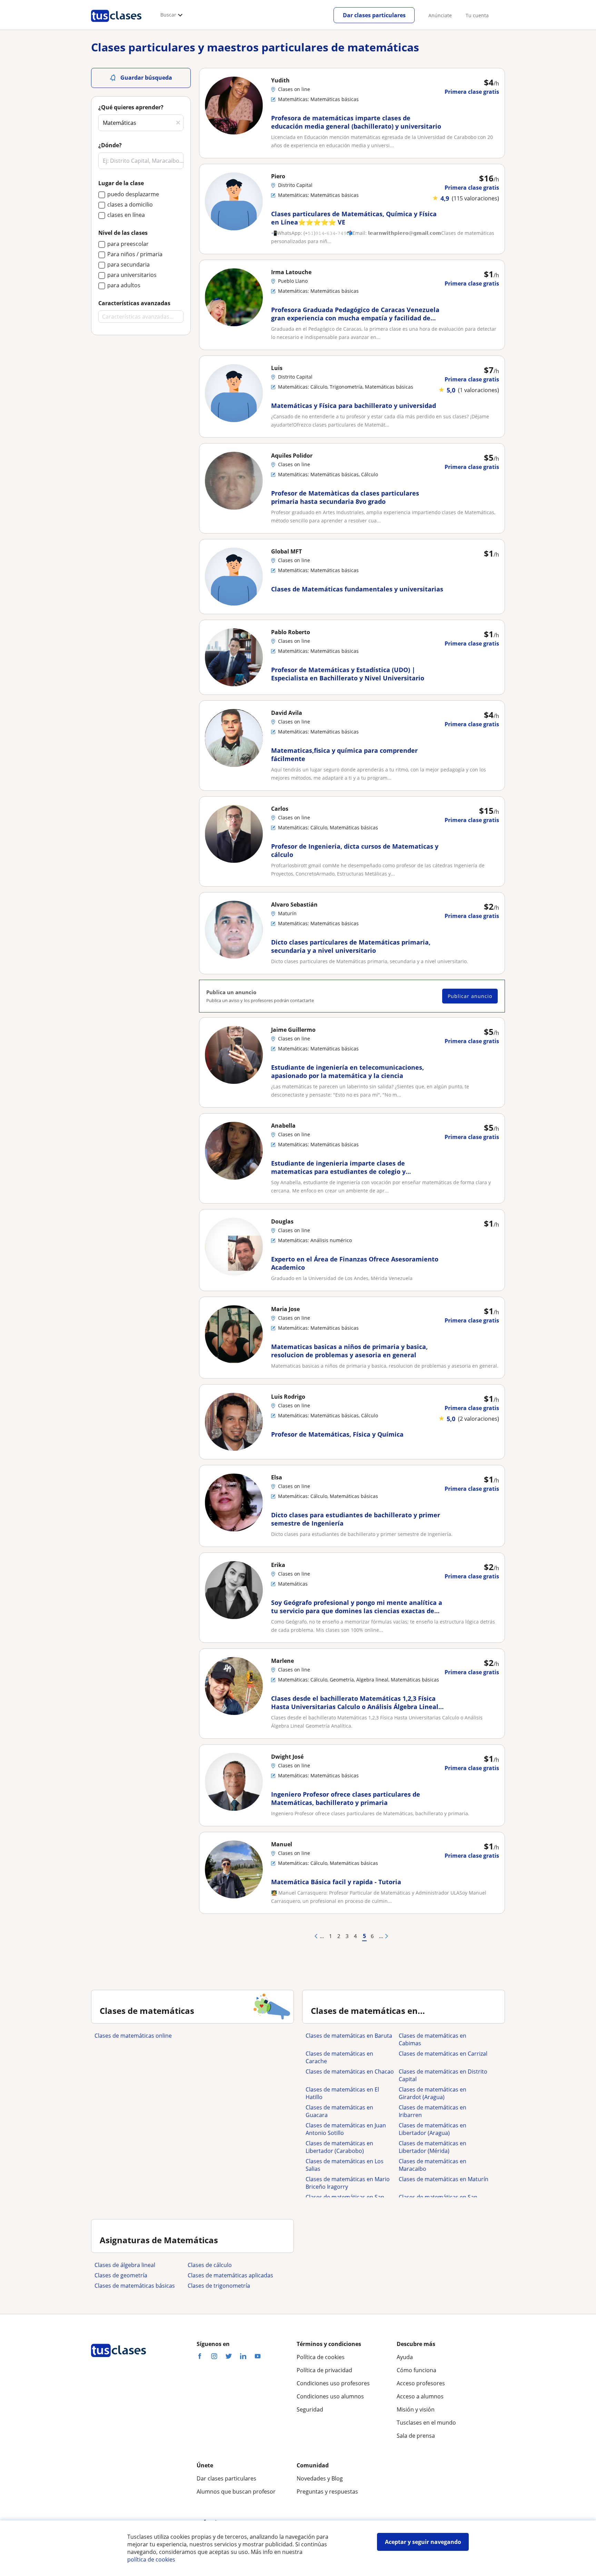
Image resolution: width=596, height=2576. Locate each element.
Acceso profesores (421, 2383)
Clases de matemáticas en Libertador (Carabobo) (339, 2147)
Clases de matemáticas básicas (135, 2286)
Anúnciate (440, 15)
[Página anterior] (315, 1936)
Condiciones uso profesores (333, 2383)
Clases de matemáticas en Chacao (350, 2071)
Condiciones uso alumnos (330, 2396)
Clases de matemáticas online (133, 2036)
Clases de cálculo (210, 2265)
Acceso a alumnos (420, 2396)
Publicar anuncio (470, 996)
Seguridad (310, 2409)
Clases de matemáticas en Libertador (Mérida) (433, 2147)
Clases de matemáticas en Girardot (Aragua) (433, 2093)
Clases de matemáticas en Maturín (444, 2179)
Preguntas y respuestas (327, 2492)
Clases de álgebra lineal (125, 2265)
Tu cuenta (477, 15)
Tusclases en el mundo (426, 2423)
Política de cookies (321, 2357)
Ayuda (405, 2357)
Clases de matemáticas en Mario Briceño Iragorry (348, 2183)
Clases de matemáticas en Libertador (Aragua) (433, 2129)
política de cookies (151, 2559)
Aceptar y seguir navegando (423, 2542)
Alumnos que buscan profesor (236, 2492)
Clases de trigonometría (219, 2286)
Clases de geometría (121, 2275)
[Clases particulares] (116, 24)
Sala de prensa (416, 2436)
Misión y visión (416, 2409)
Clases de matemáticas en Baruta (349, 2036)
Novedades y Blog (320, 2478)
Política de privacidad (324, 2370)
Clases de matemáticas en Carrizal (443, 2054)
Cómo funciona (416, 2370)
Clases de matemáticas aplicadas (230, 2275)
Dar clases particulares (374, 15)
